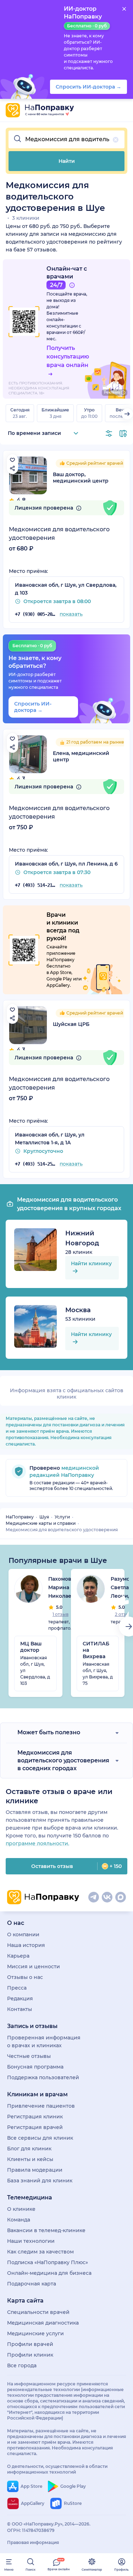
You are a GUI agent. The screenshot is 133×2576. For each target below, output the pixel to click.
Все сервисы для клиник (40, 2138)
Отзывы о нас (25, 1977)
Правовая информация (33, 2542)
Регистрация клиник (35, 2117)
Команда (19, 2220)
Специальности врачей (38, 2312)
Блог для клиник (29, 2149)
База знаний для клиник (40, 2181)
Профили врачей (30, 2344)
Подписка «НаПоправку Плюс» (48, 2262)
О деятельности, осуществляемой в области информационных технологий (57, 2469)
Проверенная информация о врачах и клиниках (44, 2042)
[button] (66, 139)
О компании (23, 1934)
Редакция (20, 1998)
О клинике (21, 2209)
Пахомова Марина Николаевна (65, 1587)
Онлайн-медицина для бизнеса (49, 2273)
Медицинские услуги (35, 2333)
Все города (22, 2365)
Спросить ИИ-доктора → (33, 707)
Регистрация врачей (35, 2127)
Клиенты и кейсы (30, 2159)
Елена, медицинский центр (81, 756)
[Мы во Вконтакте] (107, 1897)
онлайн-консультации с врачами (64, 326)
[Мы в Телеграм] (94, 1897)
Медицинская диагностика (43, 2323)
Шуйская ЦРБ (71, 1024)
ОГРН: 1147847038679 (31, 2530)
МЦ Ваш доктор (31, 1647)
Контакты (20, 2009)
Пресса (17, 1988)
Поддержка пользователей (43, 2077)
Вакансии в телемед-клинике (46, 2230)
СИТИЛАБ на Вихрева (96, 1650)
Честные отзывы (29, 2056)
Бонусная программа (35, 2067)
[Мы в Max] (121, 1897)
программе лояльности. (37, 1843)
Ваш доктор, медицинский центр (81, 478)
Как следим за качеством (40, 2252)
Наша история (26, 1945)
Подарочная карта (32, 2284)
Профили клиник (30, 2355)
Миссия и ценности (34, 1966)
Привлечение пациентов (41, 2106)
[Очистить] (116, 140)
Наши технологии (31, 2241)
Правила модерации (35, 2170)
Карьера (18, 1956)
